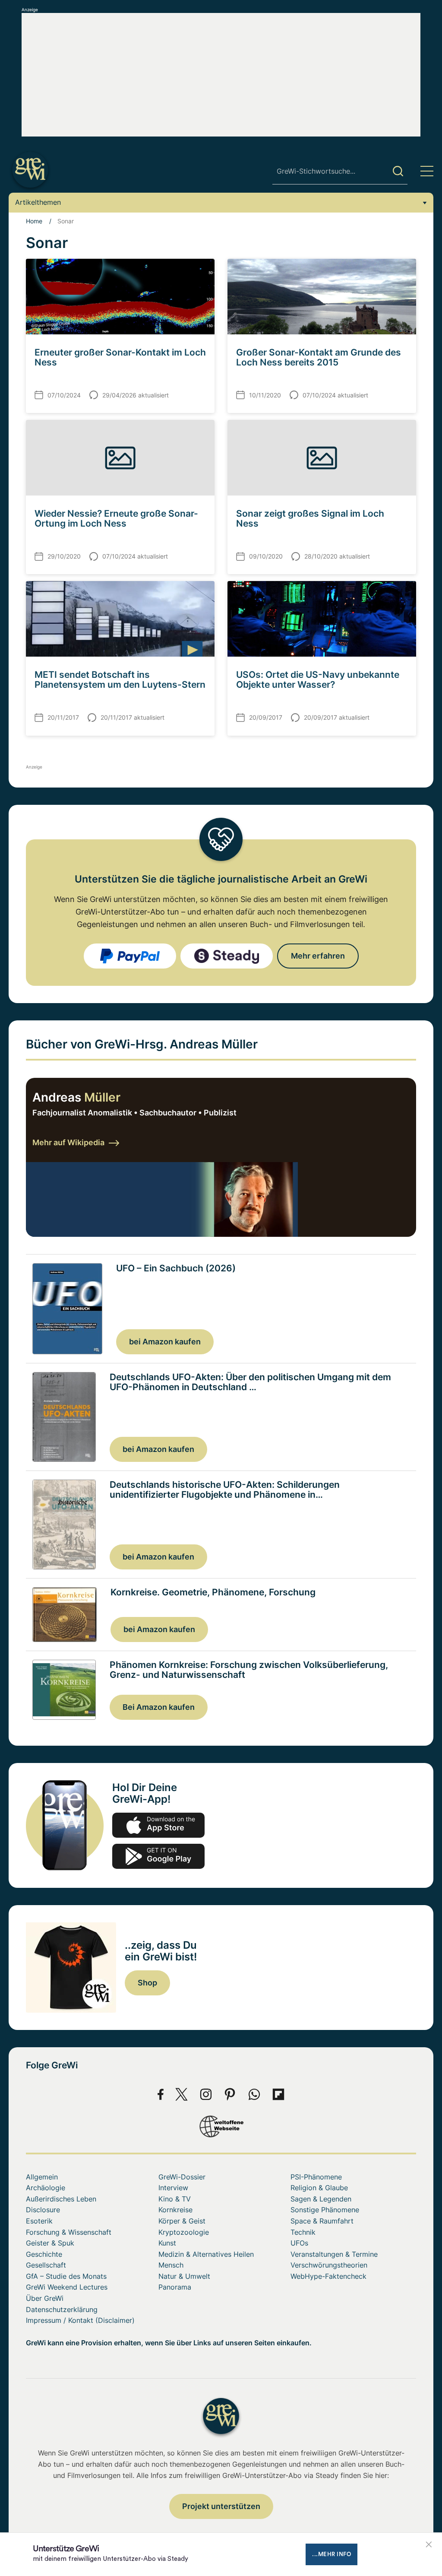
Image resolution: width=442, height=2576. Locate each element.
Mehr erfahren (318, 956)
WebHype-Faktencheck (328, 2276)
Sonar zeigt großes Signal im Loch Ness (310, 518)
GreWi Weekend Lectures (67, 2287)
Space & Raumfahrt (322, 2221)
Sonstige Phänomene (325, 2210)
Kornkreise (175, 2210)
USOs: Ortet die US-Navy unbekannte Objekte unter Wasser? (318, 680)
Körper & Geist (182, 2221)
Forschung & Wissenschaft (69, 2232)
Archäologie (46, 2188)
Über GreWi (45, 2298)
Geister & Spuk (50, 2243)
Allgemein (42, 2177)
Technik (303, 2232)
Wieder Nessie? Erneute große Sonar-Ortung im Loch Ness (116, 518)
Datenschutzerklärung (62, 2309)
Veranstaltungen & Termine (334, 2254)
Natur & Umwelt (184, 2276)
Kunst (167, 2243)
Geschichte (44, 2254)
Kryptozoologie (184, 2232)
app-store (158, 1825)
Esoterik (39, 2221)
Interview (173, 2188)
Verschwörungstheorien (329, 2265)
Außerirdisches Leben (61, 2199)
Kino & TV (175, 2199)
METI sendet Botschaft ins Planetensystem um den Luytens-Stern (120, 680)
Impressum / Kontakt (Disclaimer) (80, 2320)
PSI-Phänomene (316, 2177)
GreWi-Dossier (182, 2177)
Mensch (171, 2265)
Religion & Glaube (319, 2188)
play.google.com (158, 1856)
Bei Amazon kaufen (159, 1707)
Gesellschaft (46, 2265)
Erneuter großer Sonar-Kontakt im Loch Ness (120, 357)
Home (34, 221)
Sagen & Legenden (321, 2199)
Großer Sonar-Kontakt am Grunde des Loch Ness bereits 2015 (319, 357)
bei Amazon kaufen (165, 1342)
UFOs (299, 2243)
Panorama (175, 2287)
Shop (147, 1983)
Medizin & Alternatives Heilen (206, 2254)
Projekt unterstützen (221, 2506)
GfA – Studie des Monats (66, 2276)
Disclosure (43, 2210)
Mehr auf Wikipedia (68, 1142)
